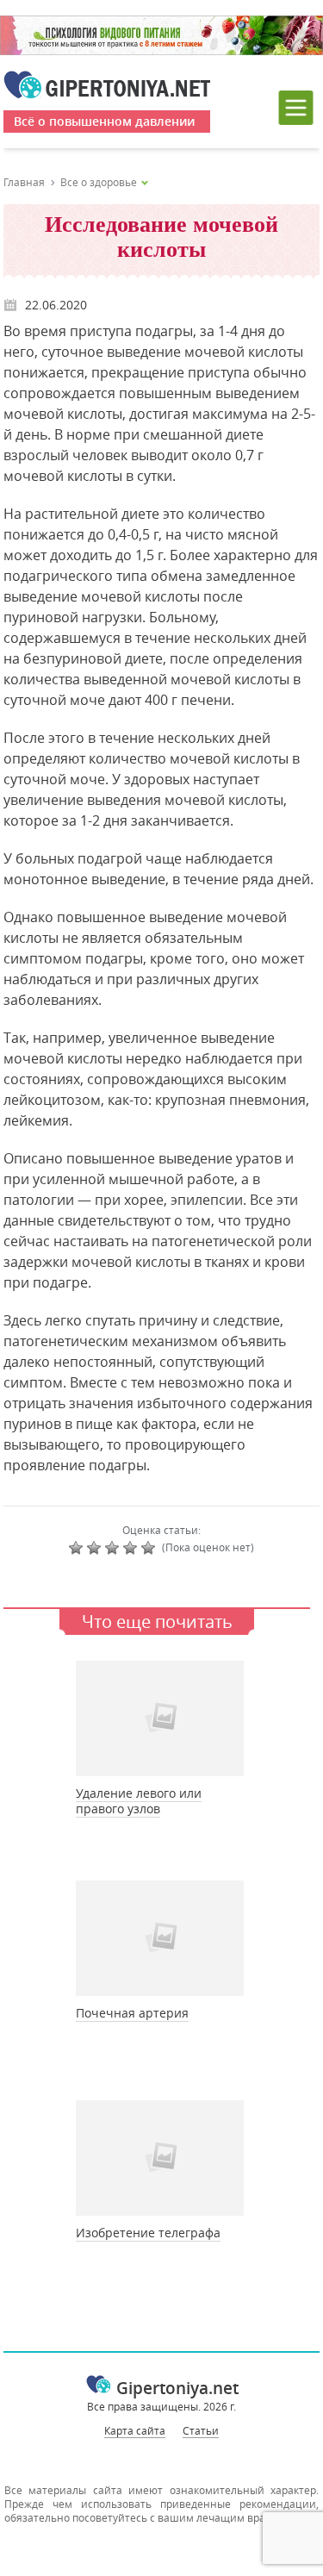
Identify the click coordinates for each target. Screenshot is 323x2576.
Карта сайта (135, 2430)
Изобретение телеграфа (148, 2233)
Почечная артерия (132, 2013)
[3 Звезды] (114, 1548)
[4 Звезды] (132, 1548)
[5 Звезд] (150, 1548)
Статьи (201, 2430)
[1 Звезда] (78, 1548)
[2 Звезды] (96, 1548)
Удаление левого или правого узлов (139, 1801)
